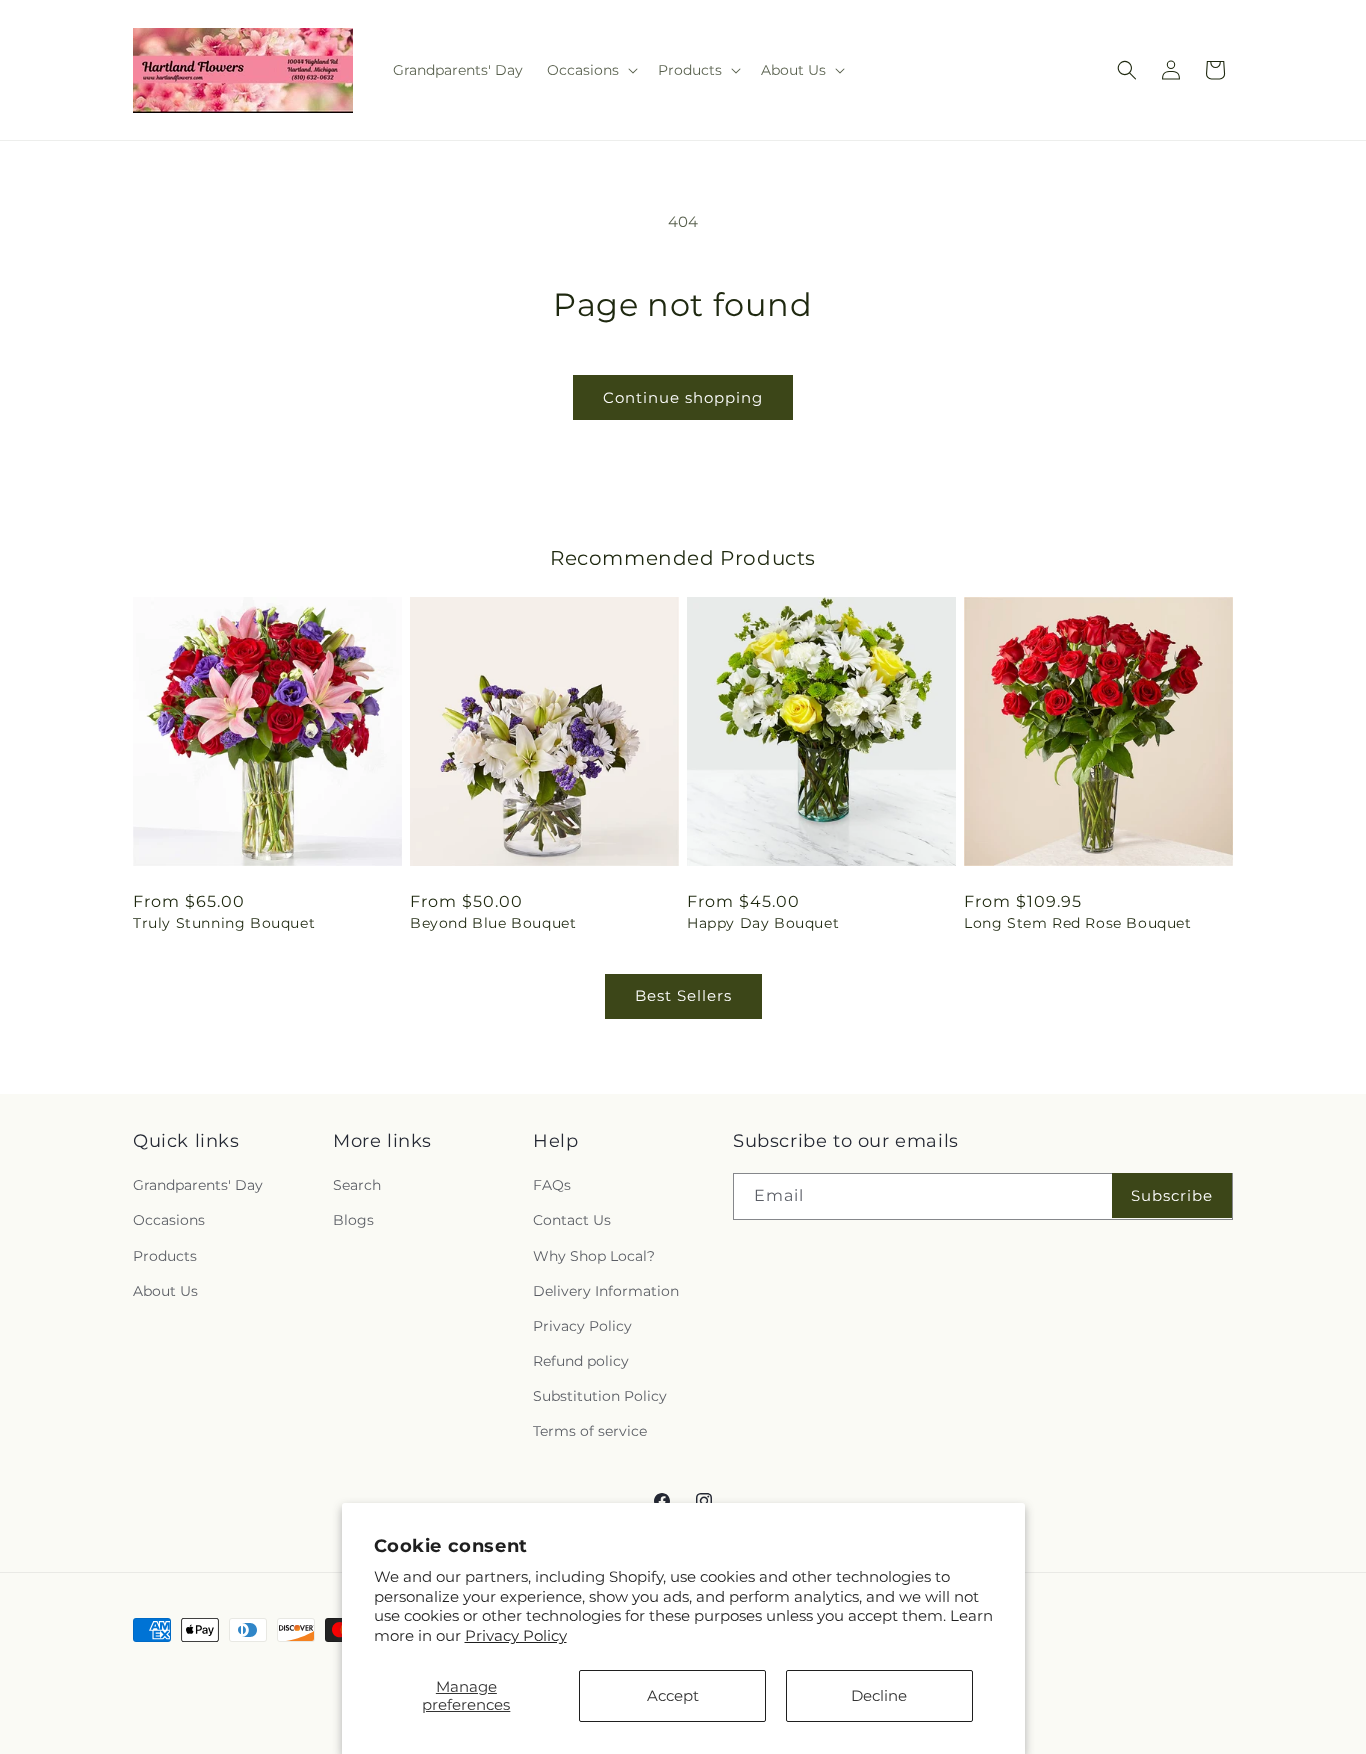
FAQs (552, 1185)
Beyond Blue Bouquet (493, 923)
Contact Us (572, 1220)
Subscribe (1172, 1195)
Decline (879, 1695)
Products (165, 1256)
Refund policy (581, 1361)
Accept (673, 1695)
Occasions (169, 1220)
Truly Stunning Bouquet (224, 923)
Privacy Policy (516, 1635)
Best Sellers (683, 995)
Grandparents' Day (198, 1185)
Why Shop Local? (594, 1256)
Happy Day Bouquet (763, 923)
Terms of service (590, 1431)
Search (357, 1185)
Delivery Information (606, 1291)
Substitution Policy (600, 1396)
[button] (590, 70)
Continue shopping (683, 397)
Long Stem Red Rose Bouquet (1078, 923)
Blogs (353, 1220)
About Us (165, 1291)
